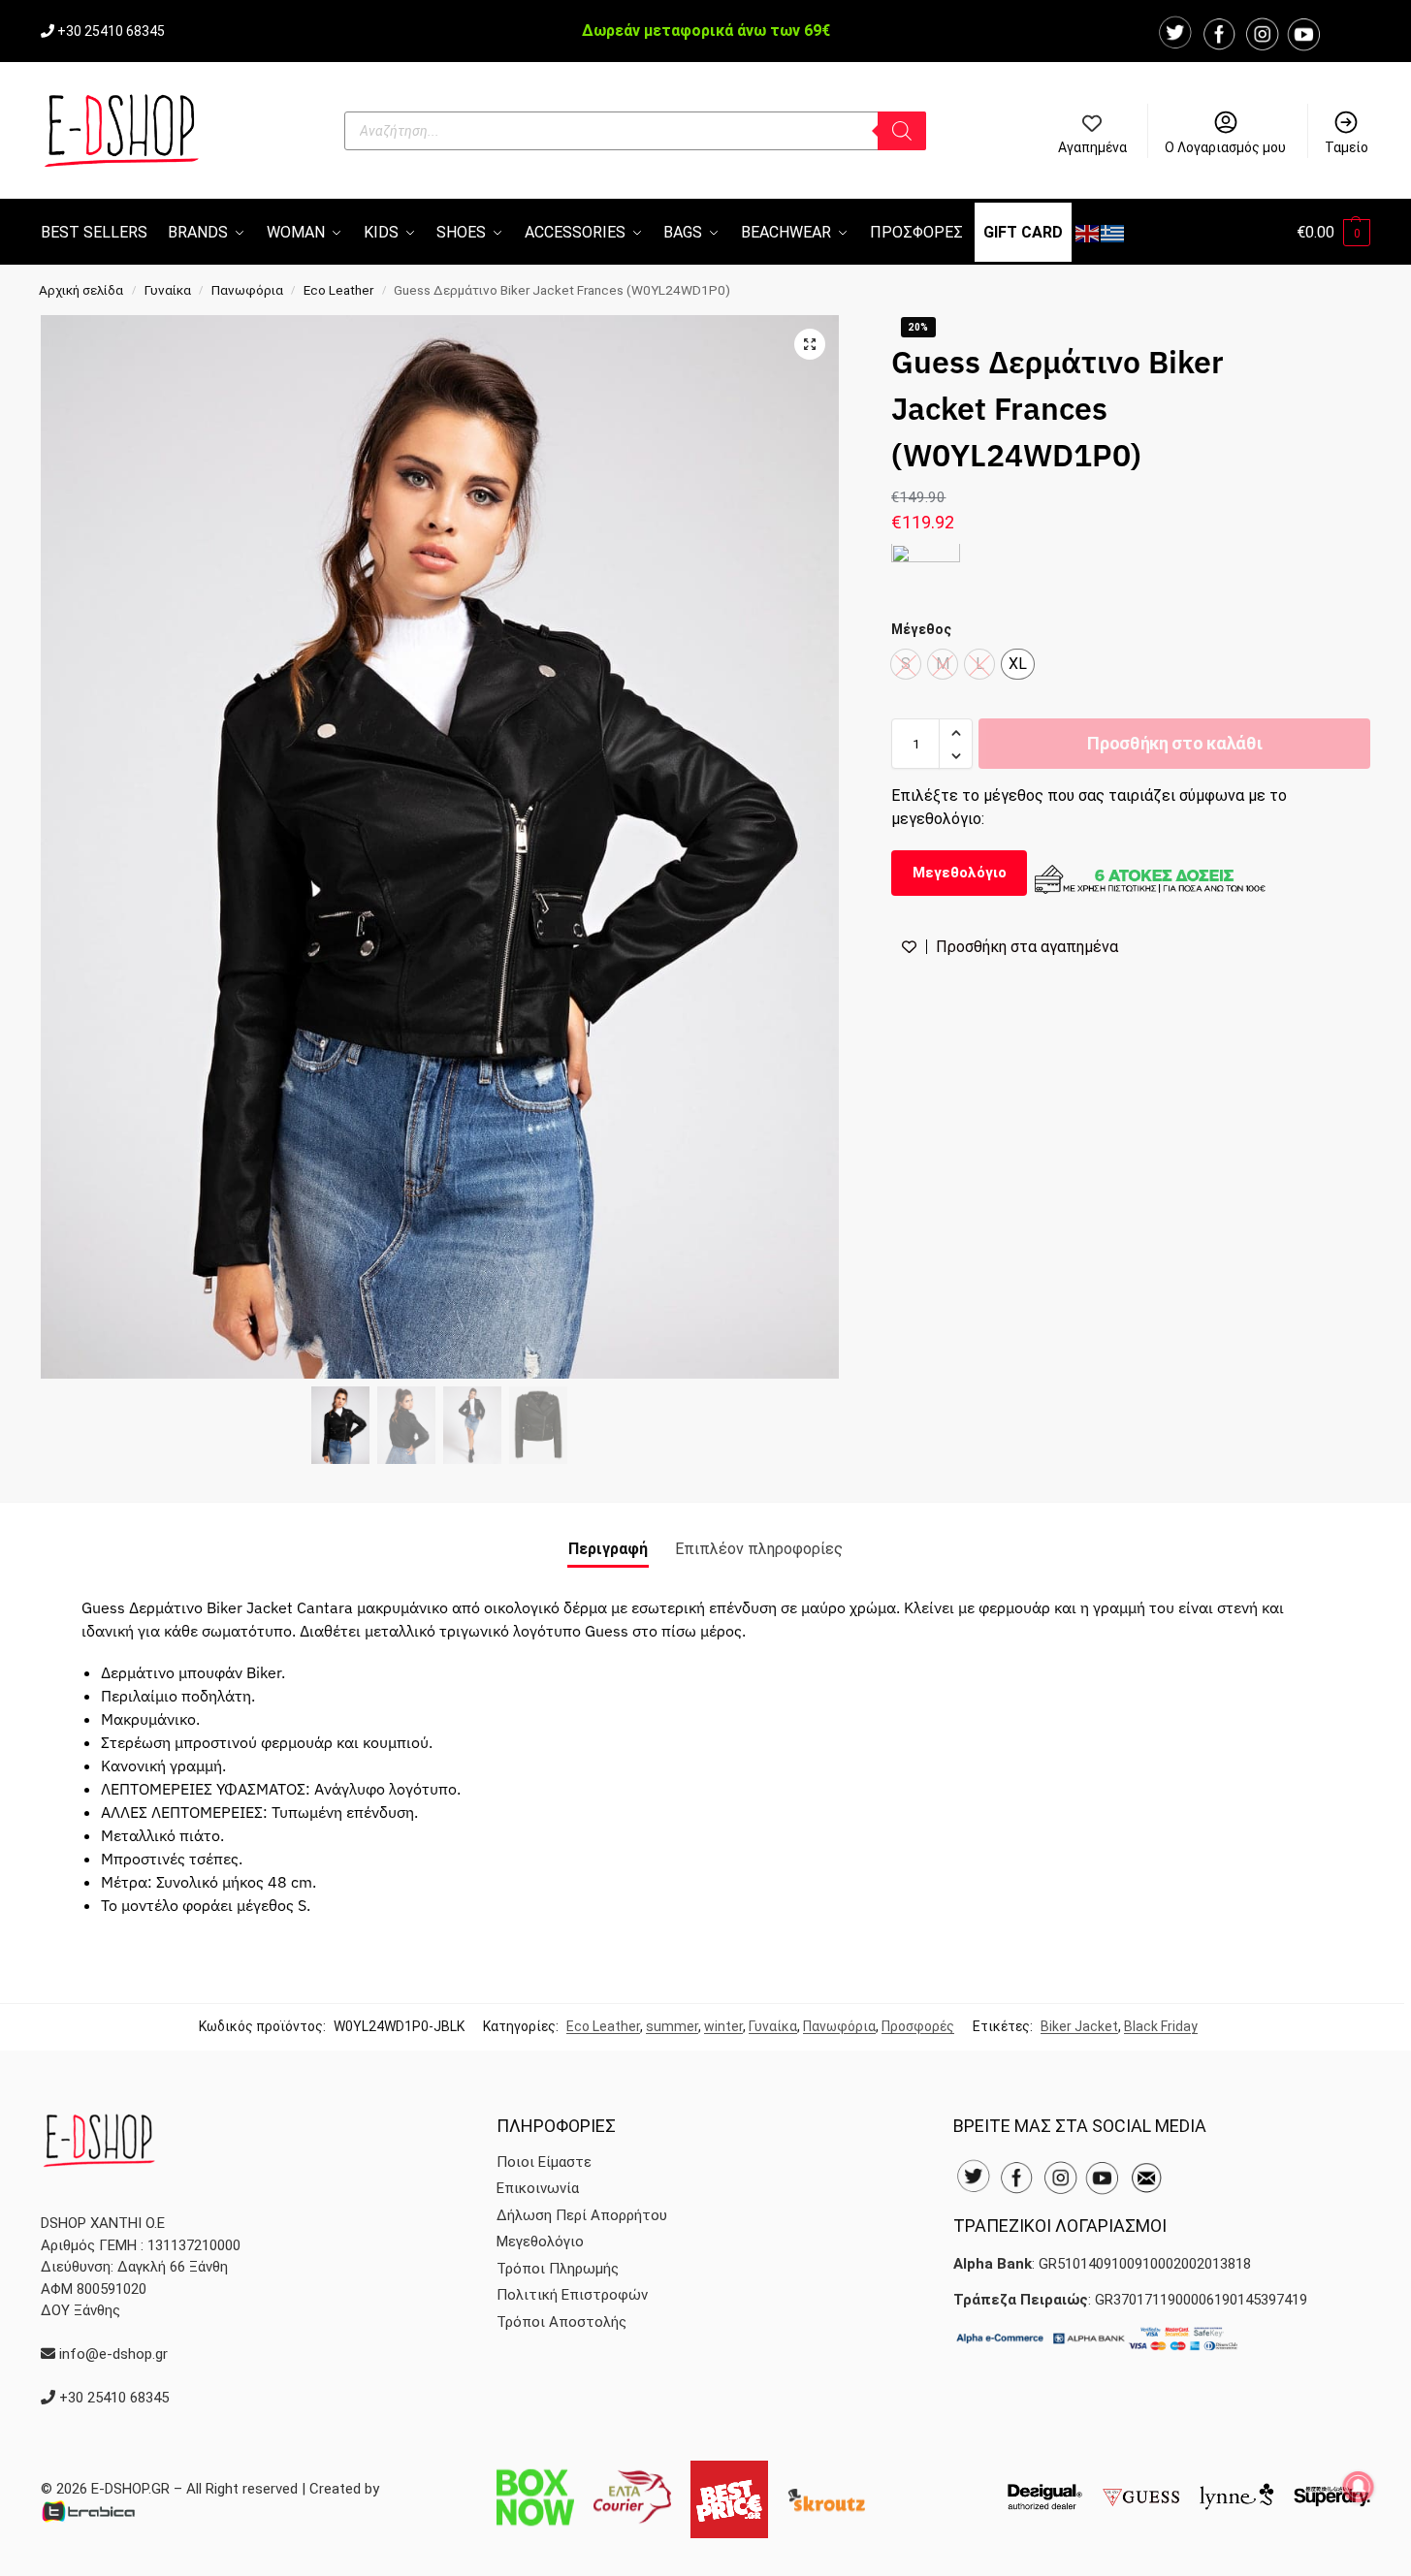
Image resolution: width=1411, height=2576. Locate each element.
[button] (1333, 232)
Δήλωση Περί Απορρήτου (582, 2215)
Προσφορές (918, 2026)
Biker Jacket (1079, 2026)
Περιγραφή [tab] (608, 1549)
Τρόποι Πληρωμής (558, 2269)
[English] (1088, 232)
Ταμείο (1347, 147)
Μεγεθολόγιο (960, 874)
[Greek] (1113, 232)
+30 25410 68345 (111, 31)
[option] (1018, 665)
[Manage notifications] (1359, 2487)
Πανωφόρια (247, 290)
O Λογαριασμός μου (1225, 147)
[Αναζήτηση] (902, 131)
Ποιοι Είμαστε (544, 2162)
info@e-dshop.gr (113, 2354)
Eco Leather (338, 290)
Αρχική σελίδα (81, 290)
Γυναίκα (168, 290)
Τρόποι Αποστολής (561, 2322)
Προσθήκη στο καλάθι (1174, 744)
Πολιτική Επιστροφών (572, 2295)
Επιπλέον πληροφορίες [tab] (759, 1549)
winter (723, 2026)
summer (672, 2026)
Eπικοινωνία (538, 2188)
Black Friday (1161, 2026)
